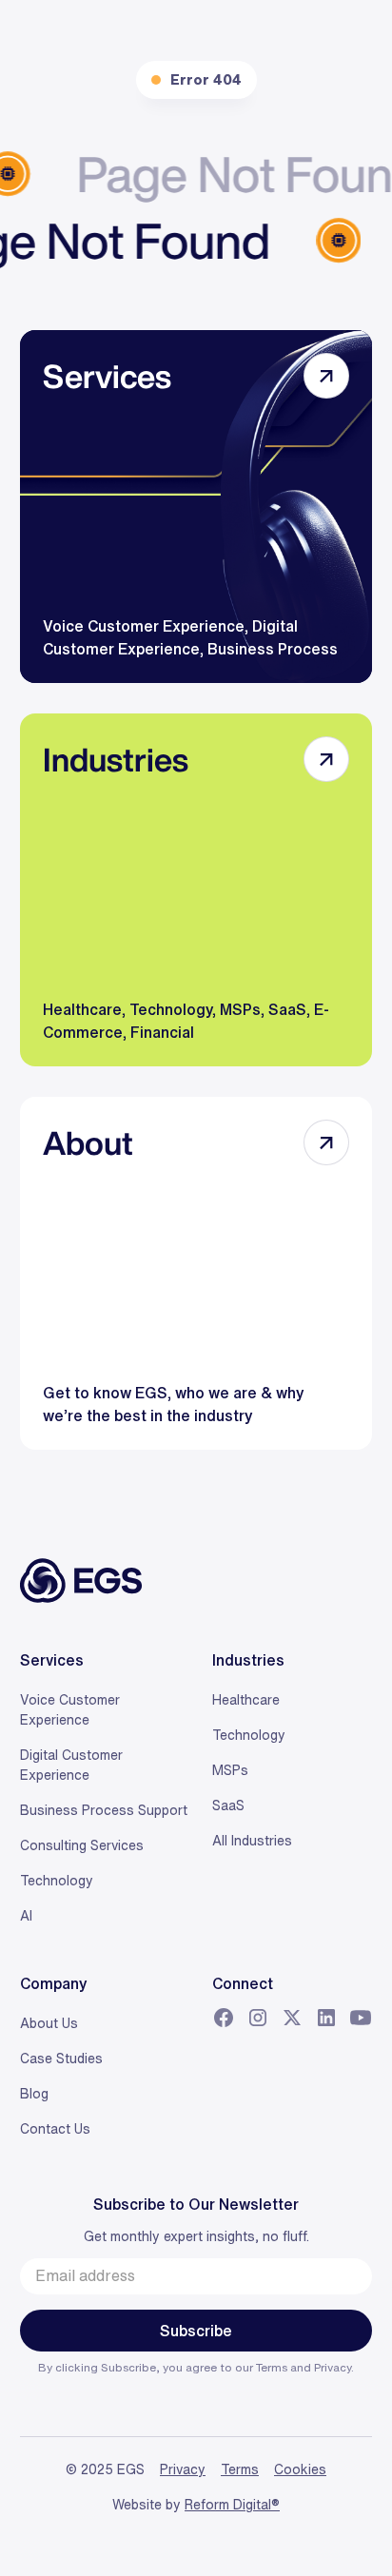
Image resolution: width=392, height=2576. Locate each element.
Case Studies (61, 2059)
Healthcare (246, 1700)
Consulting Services (82, 1845)
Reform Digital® (232, 2505)
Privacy (333, 2367)
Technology (57, 1881)
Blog (34, 2094)
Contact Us (55, 2129)
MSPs (230, 1770)
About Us (49, 2023)
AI (26, 1916)
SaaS (228, 1805)
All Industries (252, 1841)
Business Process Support (104, 1810)
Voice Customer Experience (70, 1710)
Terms (273, 2367)
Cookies (300, 2469)
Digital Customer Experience (71, 1765)
